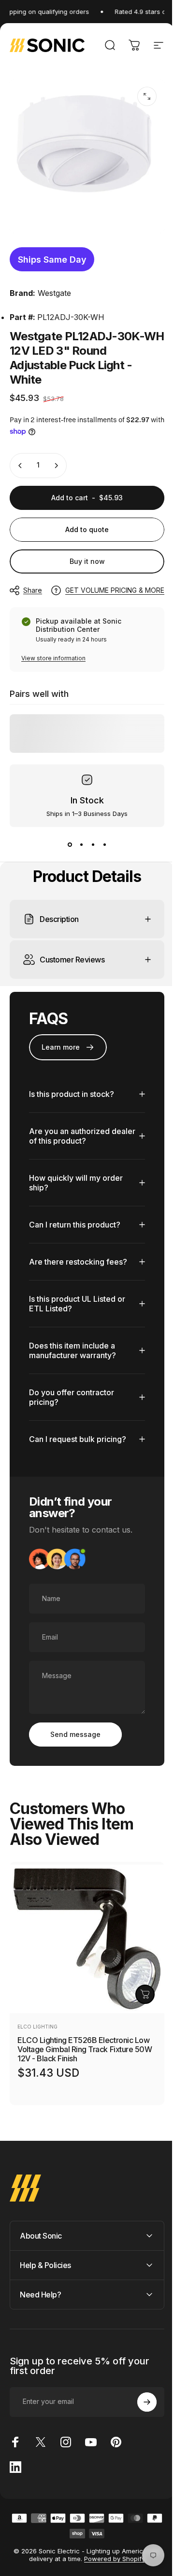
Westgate (54, 293)
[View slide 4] (104, 844)
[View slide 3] (93, 844)
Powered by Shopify (111, 2551)
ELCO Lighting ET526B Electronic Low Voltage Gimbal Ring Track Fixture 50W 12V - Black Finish (85, 2042)
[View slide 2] (81, 844)
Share (33, 590)
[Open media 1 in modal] (147, 96)
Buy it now (87, 561)
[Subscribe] (140, 2395)
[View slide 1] (70, 844)
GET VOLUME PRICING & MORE (115, 590)
